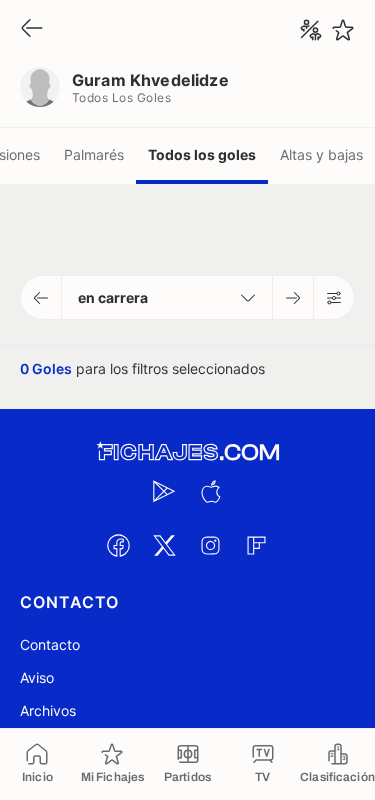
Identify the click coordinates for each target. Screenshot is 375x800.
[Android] (165, 491)
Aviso (37, 677)
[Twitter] (165, 545)
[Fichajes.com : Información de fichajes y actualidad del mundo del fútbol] (188, 452)
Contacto (50, 644)
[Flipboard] (257, 545)
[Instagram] (211, 545)
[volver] (32, 29)
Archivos (48, 710)
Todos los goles (202, 154)
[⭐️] (343, 30)
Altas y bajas (321, 154)
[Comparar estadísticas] (311, 30)
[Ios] (211, 491)
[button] (41, 297)
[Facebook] (119, 545)
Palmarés (94, 154)
